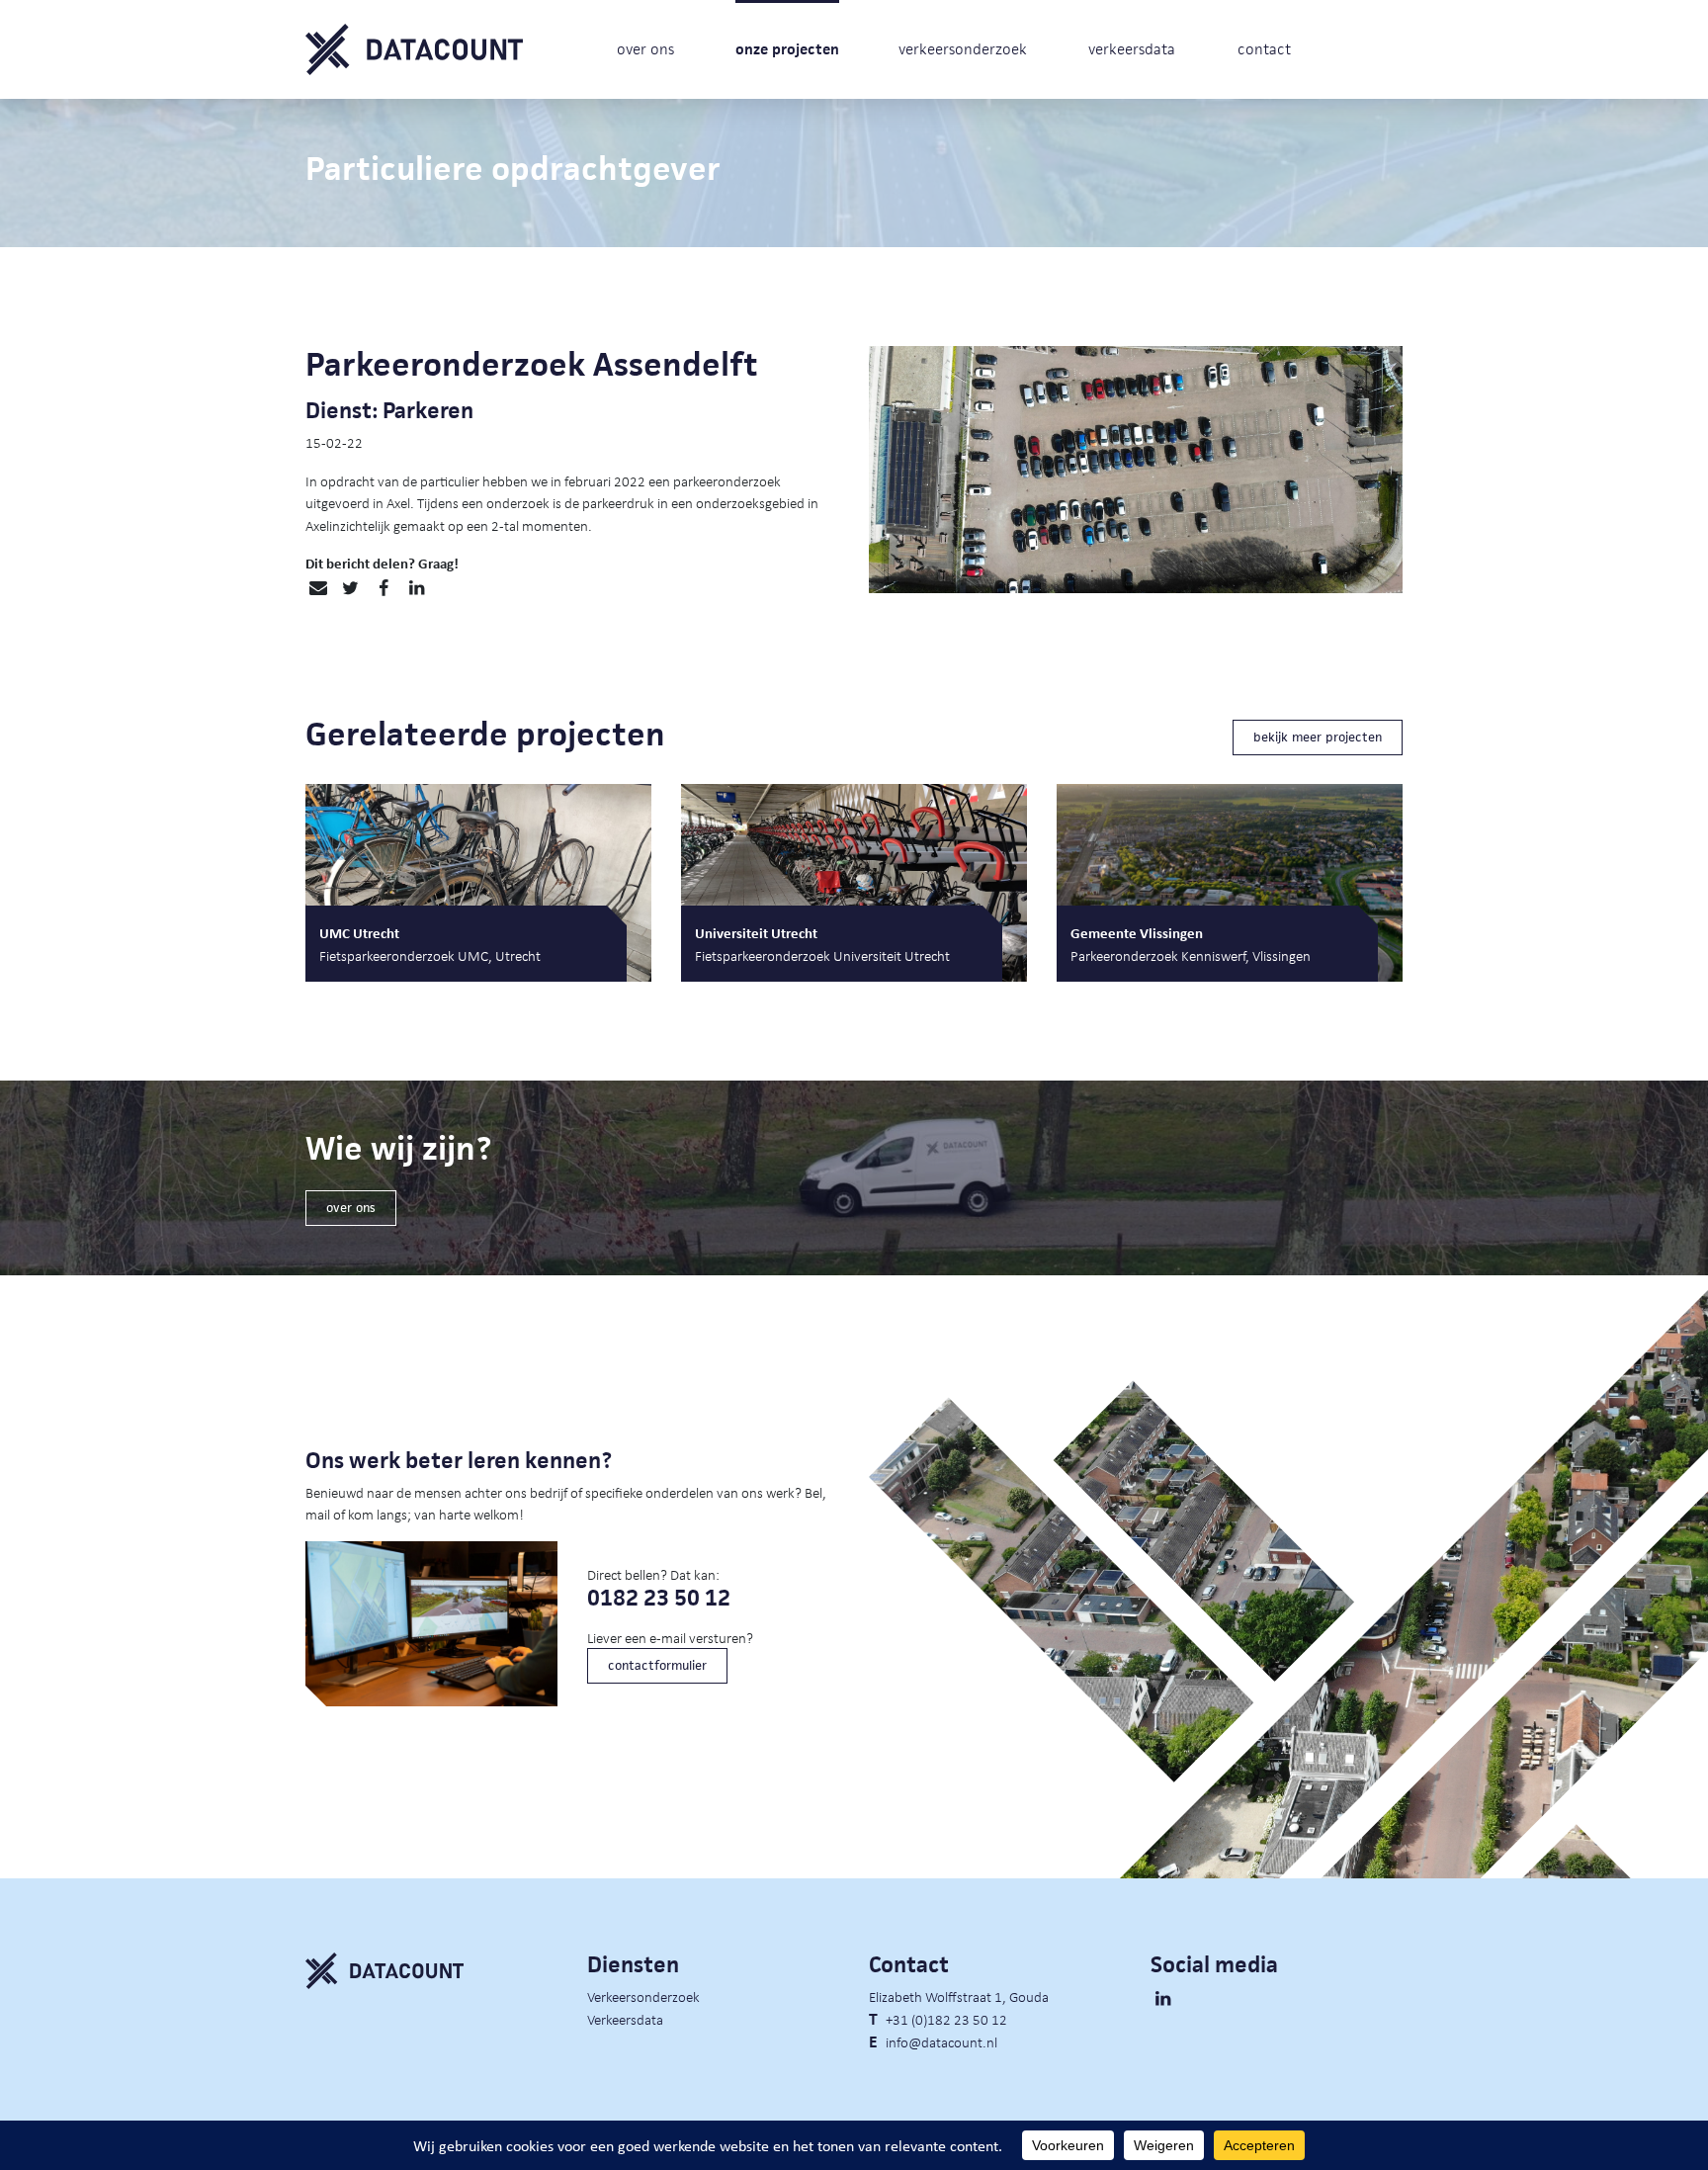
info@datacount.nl (941, 2041)
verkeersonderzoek (963, 49)
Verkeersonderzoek (643, 1996)
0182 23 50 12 (659, 1598)
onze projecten (787, 49)
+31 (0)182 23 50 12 (946, 2019)
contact (1264, 49)
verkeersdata (1132, 49)
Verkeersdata (625, 2019)
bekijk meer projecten (1318, 737)
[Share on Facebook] (383, 588)
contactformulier (657, 1665)
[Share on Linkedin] (417, 588)
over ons (645, 49)
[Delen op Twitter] (350, 588)
